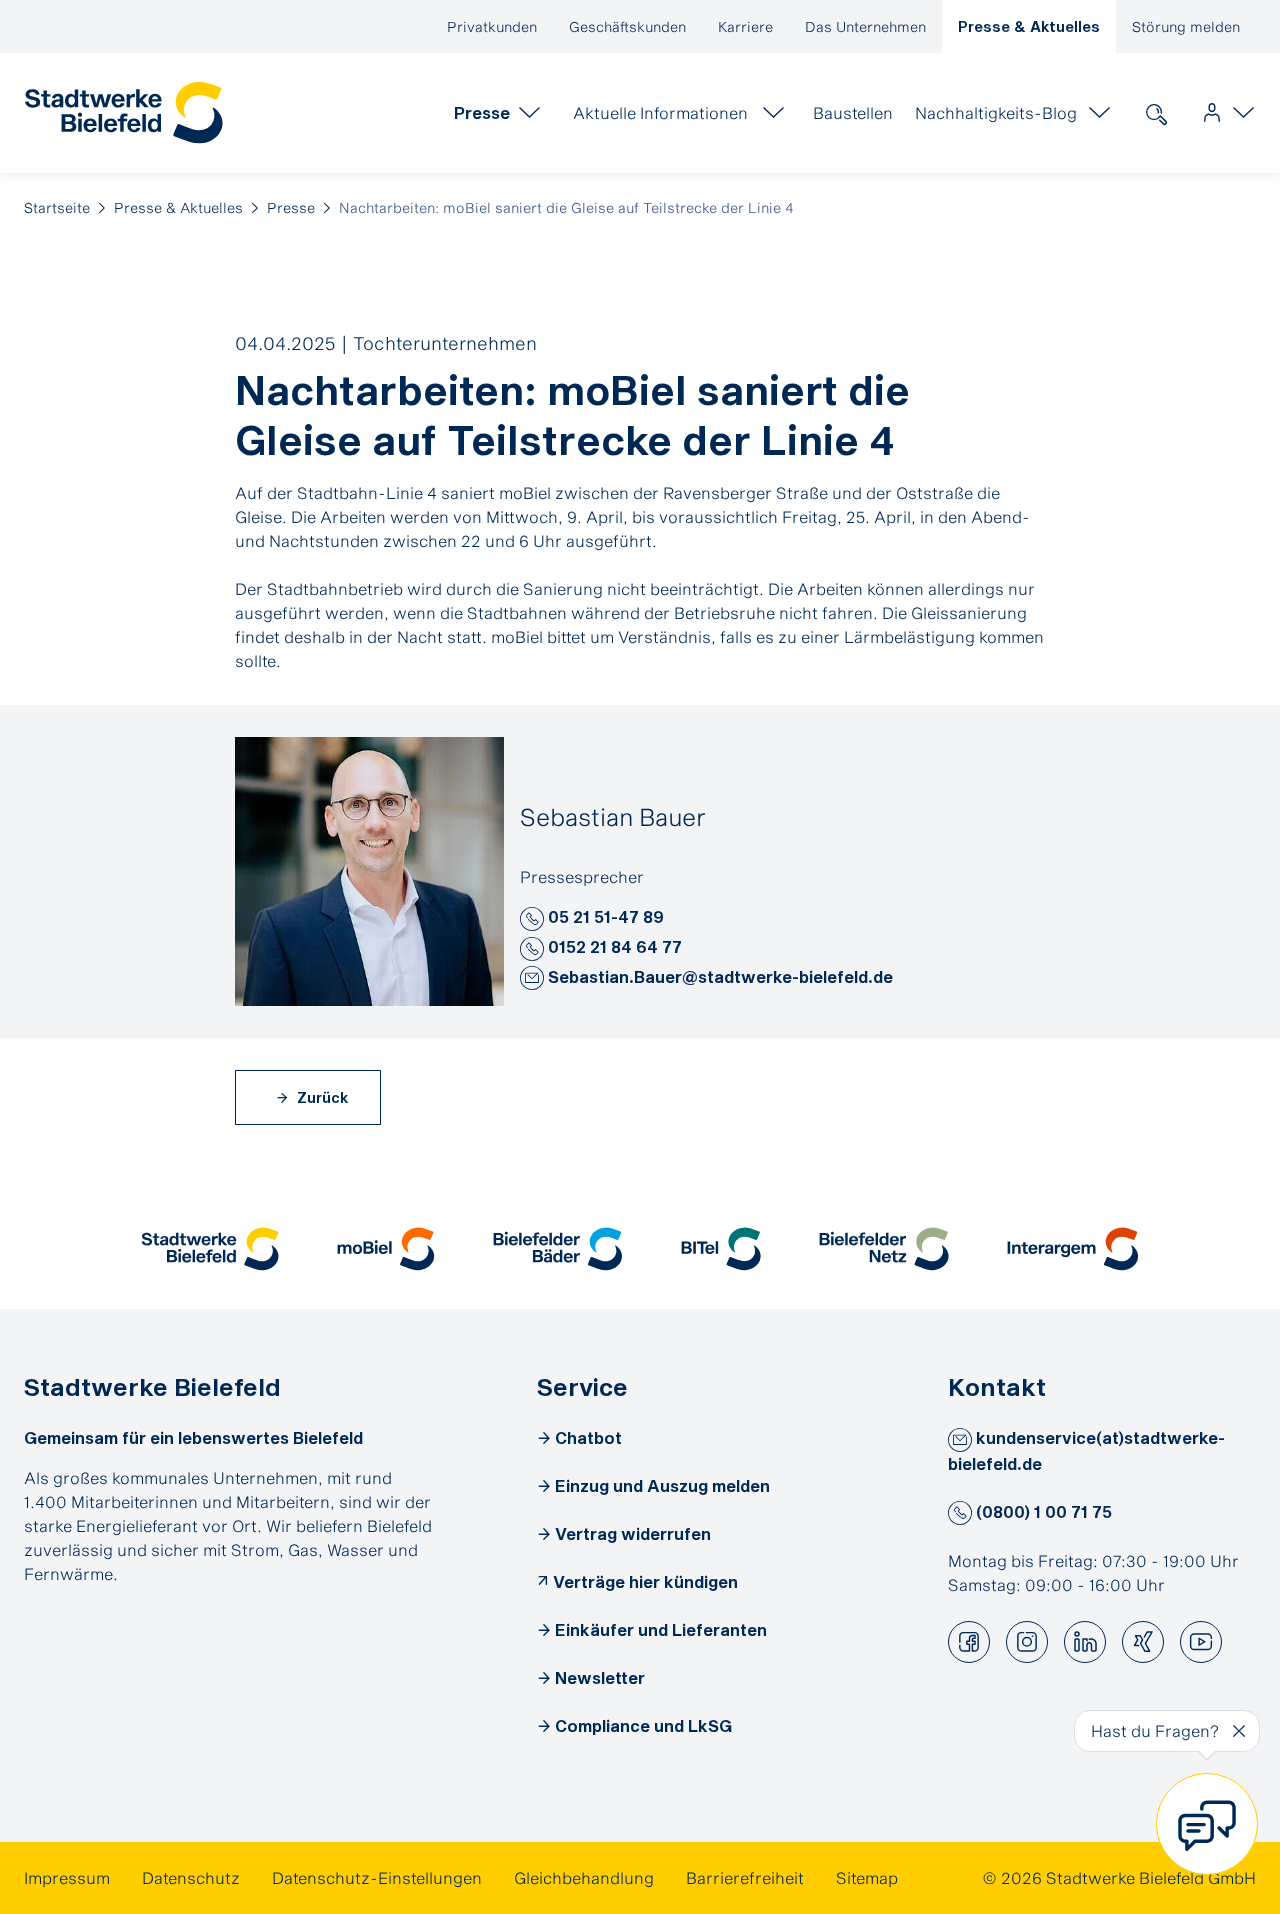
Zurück (320, 1097)
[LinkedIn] (1085, 1642)
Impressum (67, 1877)
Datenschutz (191, 1877)
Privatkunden (492, 26)
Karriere (745, 26)
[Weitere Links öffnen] (1224, 113)
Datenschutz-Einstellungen (377, 1877)
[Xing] (1143, 1642)
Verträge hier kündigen (645, 1581)
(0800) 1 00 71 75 (1042, 1511)
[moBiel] (386, 1249)
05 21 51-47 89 (604, 916)
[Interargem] (1073, 1249)
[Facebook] (969, 1642)
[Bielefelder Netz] (884, 1249)
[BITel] (721, 1249)
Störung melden (1186, 26)
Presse (291, 207)
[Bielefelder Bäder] (558, 1249)
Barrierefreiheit (745, 1877)
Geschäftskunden (627, 26)
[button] (532, 919)
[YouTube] (1201, 1642)
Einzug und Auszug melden (662, 1485)
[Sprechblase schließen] (1239, 1731)
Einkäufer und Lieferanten (661, 1629)
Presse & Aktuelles (1029, 26)
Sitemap (867, 1877)
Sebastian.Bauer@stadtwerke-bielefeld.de (718, 976)
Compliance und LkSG (643, 1725)
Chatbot (588, 1437)
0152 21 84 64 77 (613, 946)
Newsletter (600, 1677)
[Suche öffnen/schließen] (1156, 113)
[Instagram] (1027, 1642)
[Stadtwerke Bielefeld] (210, 1249)
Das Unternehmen (865, 26)
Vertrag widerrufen (633, 1533)
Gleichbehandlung (584, 1877)
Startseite (57, 207)
